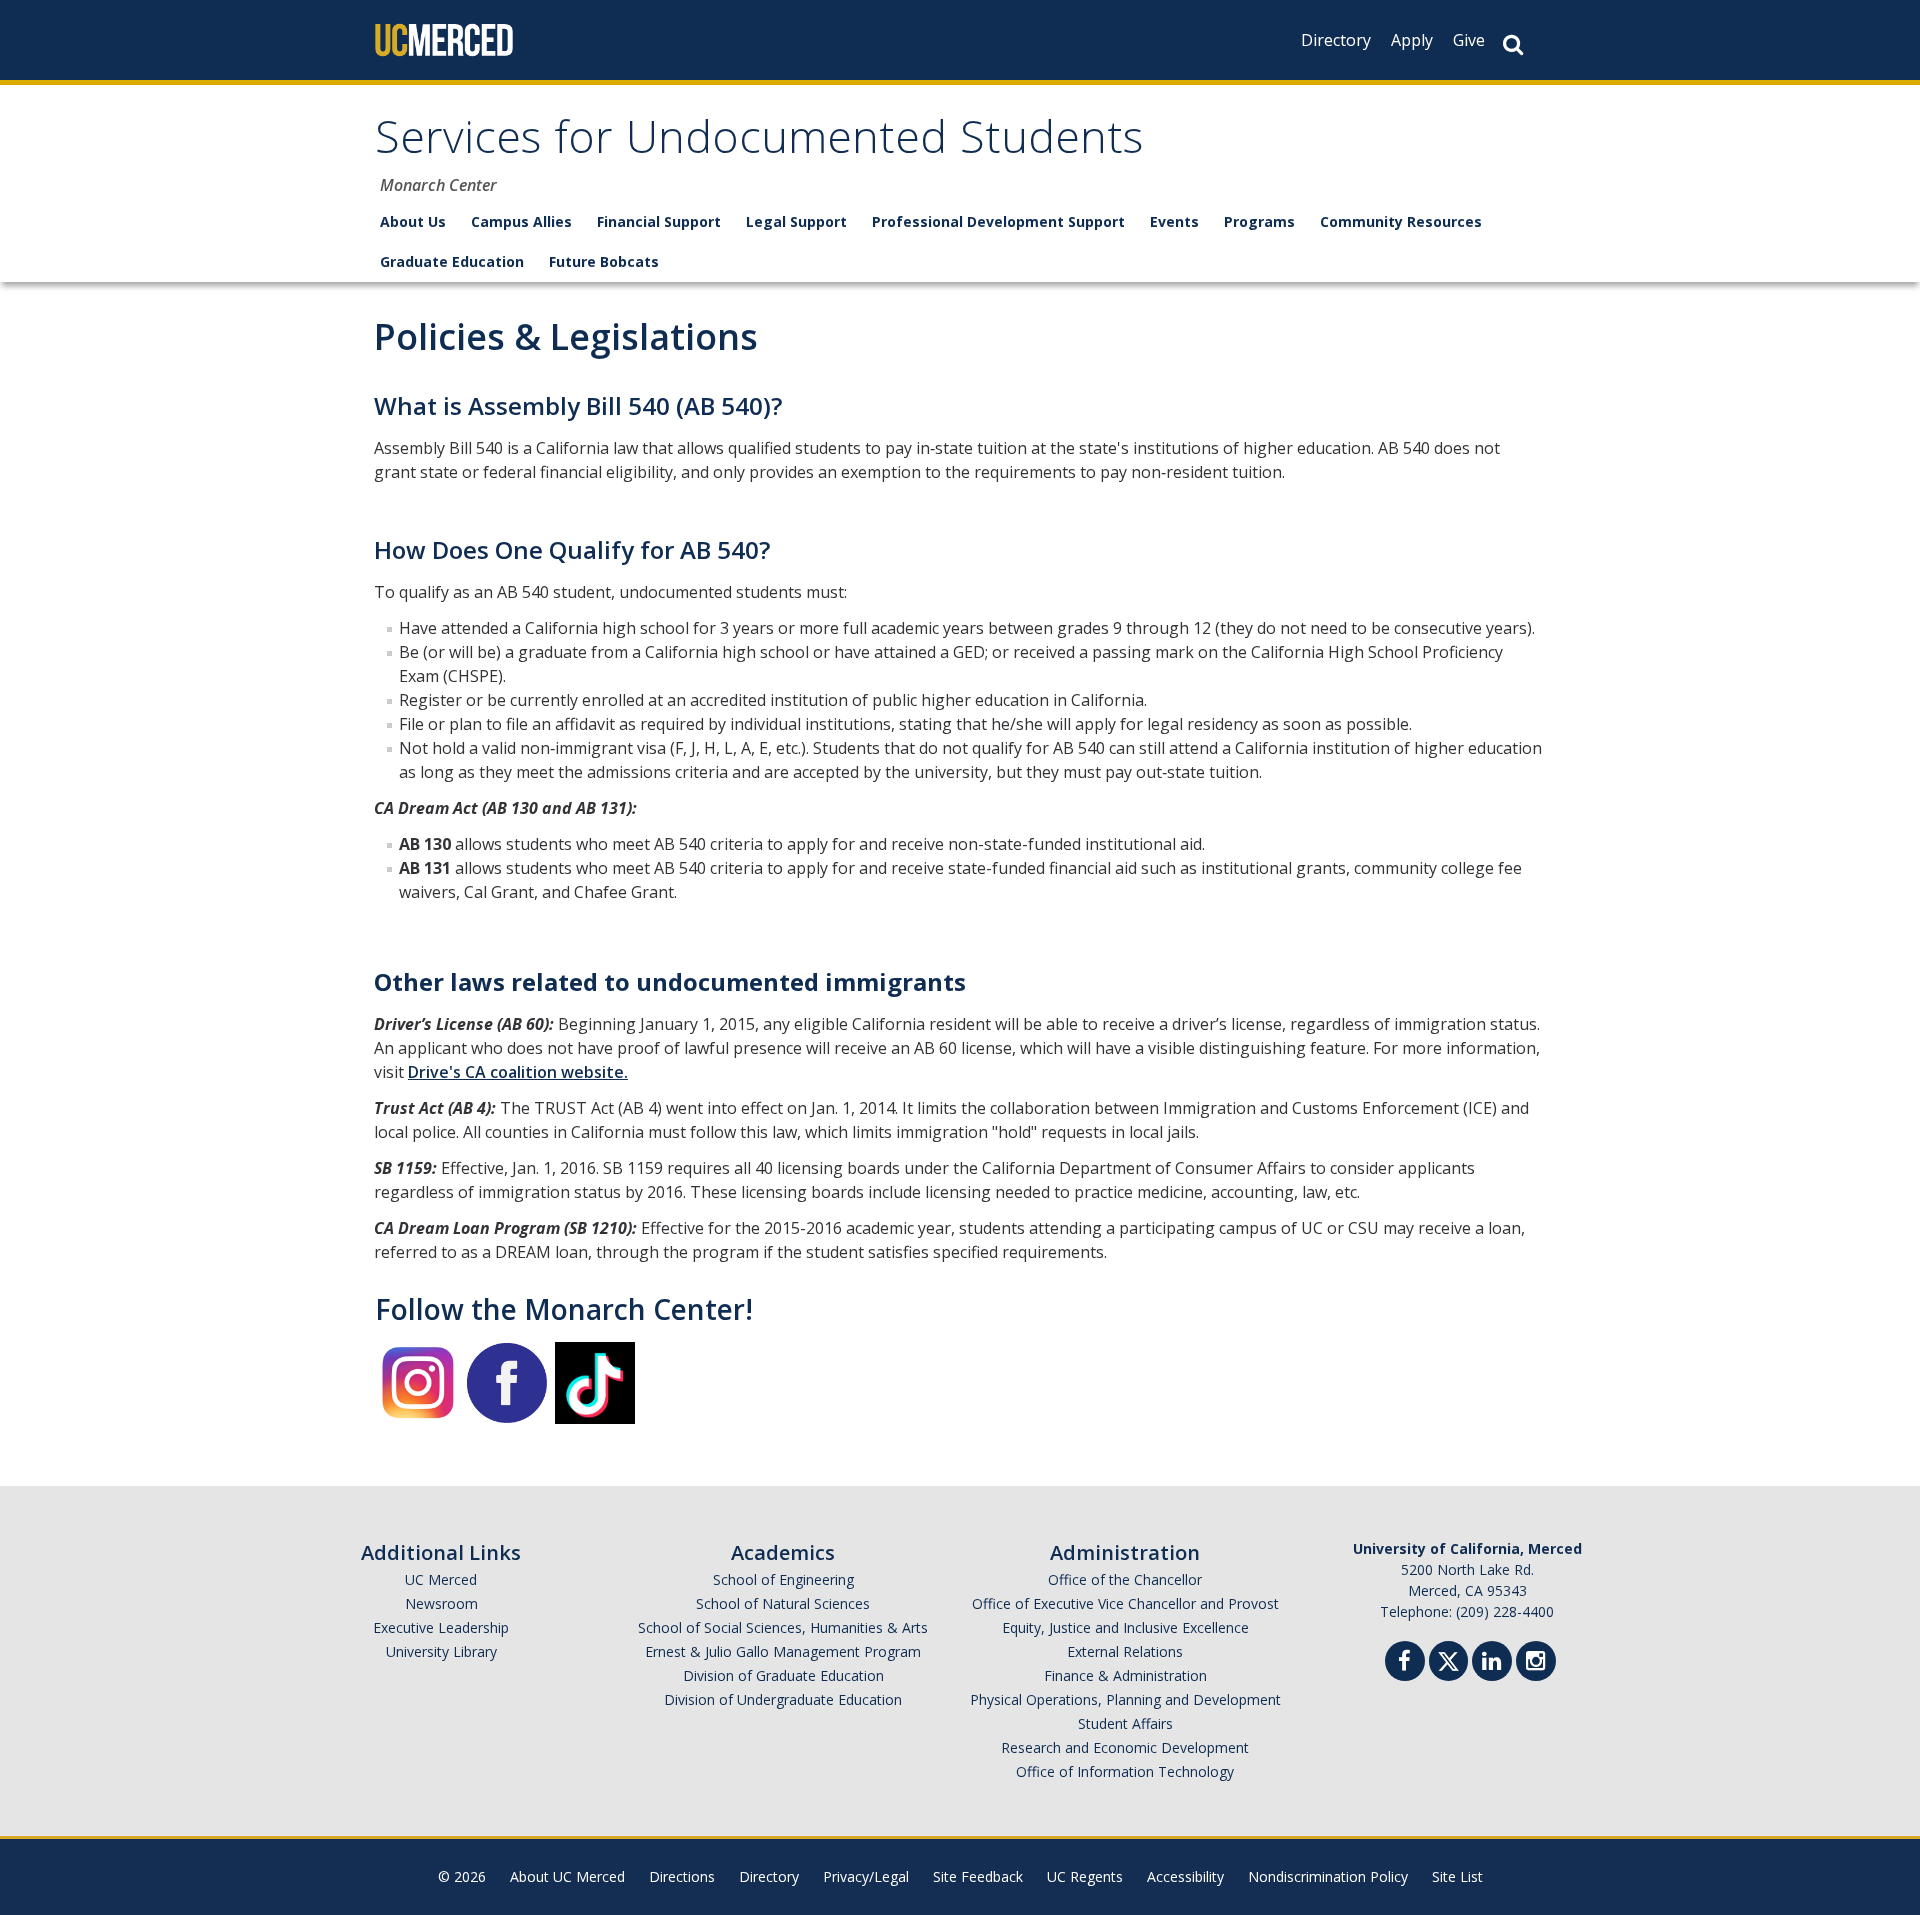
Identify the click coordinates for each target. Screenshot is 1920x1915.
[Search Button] (1513, 44)
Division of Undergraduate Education (783, 1699)
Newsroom (441, 1603)
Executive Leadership (441, 1627)
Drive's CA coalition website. (518, 1072)
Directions (682, 1876)
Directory (1336, 40)
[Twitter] (1448, 1658)
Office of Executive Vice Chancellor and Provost (1125, 1603)
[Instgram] (1536, 1663)
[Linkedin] (1492, 1663)
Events (1174, 221)
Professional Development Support (998, 221)
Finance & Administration (1125, 1675)
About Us (413, 221)
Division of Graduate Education (783, 1675)
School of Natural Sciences (783, 1603)
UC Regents (1085, 1876)
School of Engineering (783, 1579)
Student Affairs (1125, 1723)
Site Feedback (978, 1876)
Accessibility (1185, 1876)
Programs (1259, 221)
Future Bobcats (604, 261)
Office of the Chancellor (1125, 1579)
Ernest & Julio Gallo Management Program (783, 1651)
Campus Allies (521, 221)
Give (1469, 40)
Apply (1412, 40)
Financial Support (659, 221)
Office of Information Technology (1125, 1771)
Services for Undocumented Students (759, 143)
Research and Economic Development (1125, 1747)
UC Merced (441, 1579)
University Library (441, 1651)
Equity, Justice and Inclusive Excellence (1125, 1627)
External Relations (1125, 1651)
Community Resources (1401, 221)
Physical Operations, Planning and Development (1125, 1699)
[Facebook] (1405, 1663)
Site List (1457, 1876)
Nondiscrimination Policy (1328, 1876)
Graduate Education (452, 261)
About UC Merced (567, 1876)
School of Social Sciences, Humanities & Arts (783, 1627)
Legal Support (796, 221)
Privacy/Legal (866, 1876)
